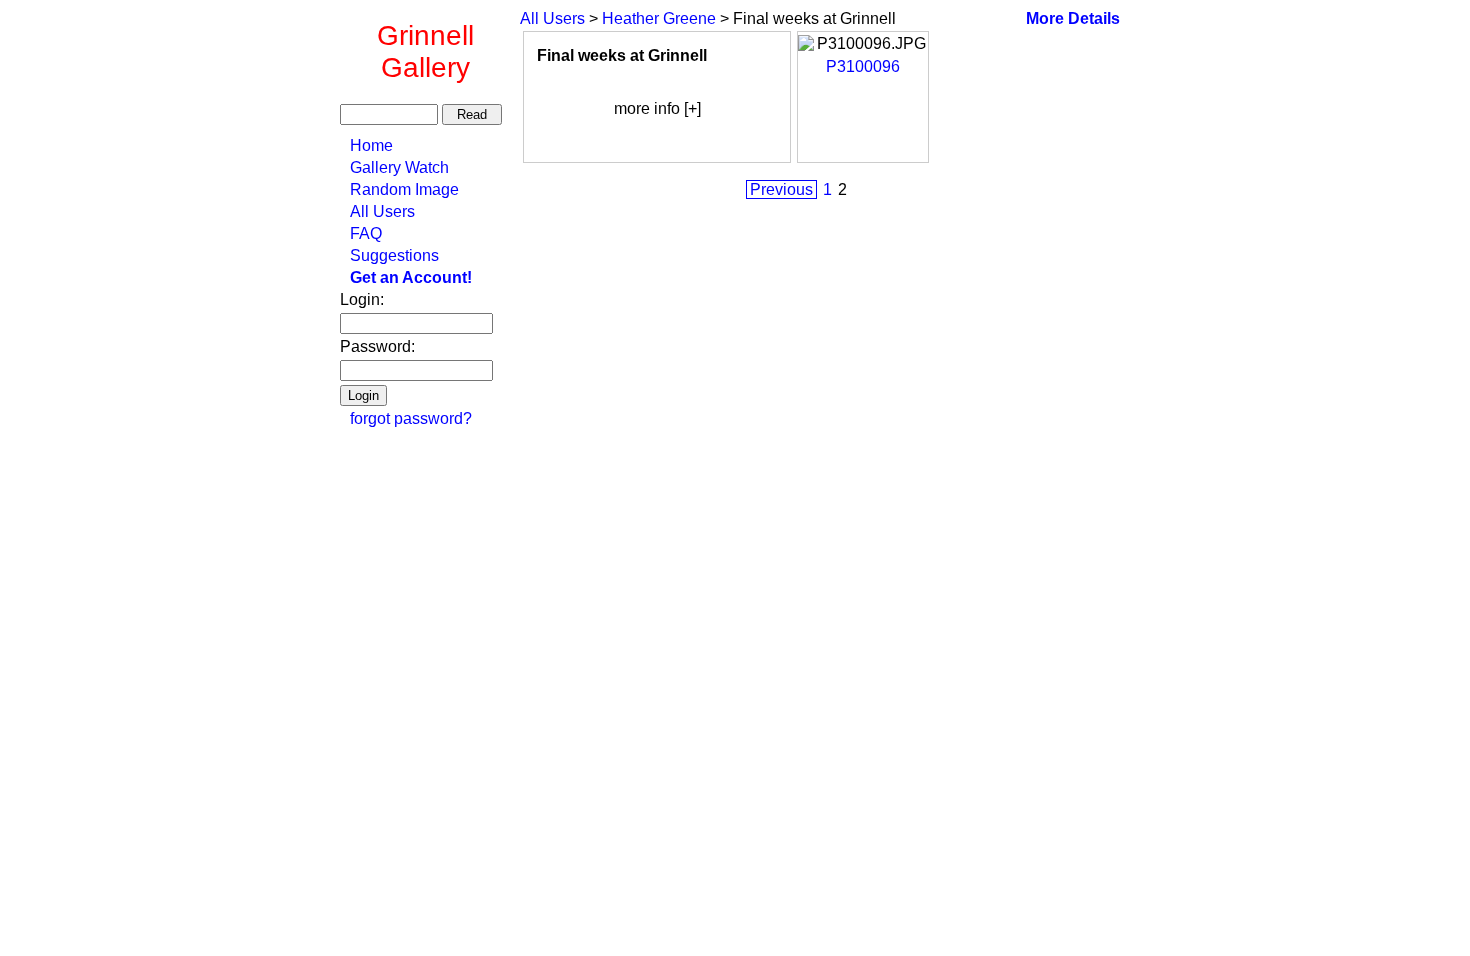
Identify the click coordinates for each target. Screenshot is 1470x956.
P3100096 (863, 66)
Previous (781, 189)
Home (371, 145)
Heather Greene (659, 18)
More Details (1073, 18)
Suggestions (394, 255)
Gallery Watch (399, 167)
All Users (382, 211)
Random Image (404, 189)
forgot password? (411, 418)
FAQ (366, 233)
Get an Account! (411, 277)
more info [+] (657, 108)
